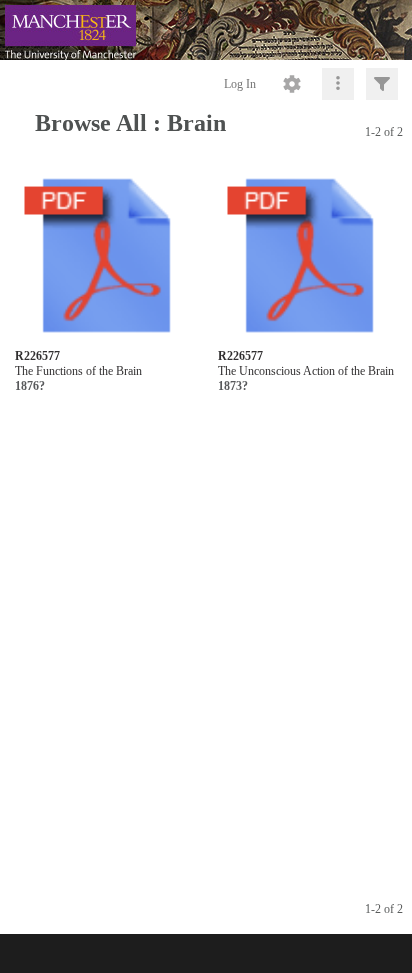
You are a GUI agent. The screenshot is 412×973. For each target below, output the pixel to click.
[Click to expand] (382, 84)
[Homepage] (206, 30)
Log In (240, 84)
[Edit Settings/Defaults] (292, 84)
